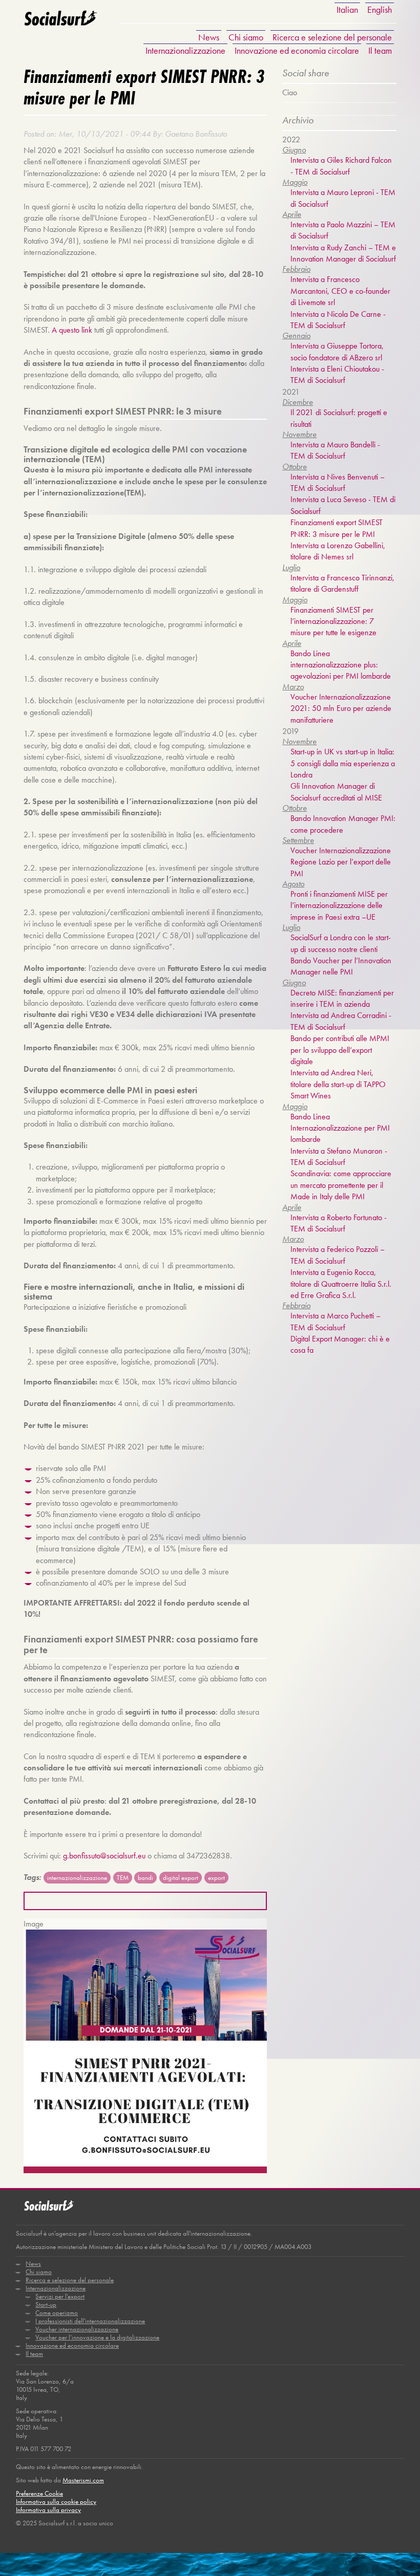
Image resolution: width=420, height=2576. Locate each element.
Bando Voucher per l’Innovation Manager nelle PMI (341, 966)
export (216, 1878)
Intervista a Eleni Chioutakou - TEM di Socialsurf (337, 374)
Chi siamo (246, 37)
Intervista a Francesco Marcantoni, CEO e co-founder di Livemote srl (340, 291)
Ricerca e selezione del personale (332, 37)
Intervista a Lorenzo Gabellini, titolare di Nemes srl (338, 551)
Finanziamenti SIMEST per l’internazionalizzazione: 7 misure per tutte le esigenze (333, 621)
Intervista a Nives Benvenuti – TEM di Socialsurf (338, 482)
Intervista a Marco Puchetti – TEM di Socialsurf (335, 1321)
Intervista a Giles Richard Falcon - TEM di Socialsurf (341, 166)
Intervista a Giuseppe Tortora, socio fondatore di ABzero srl (337, 351)
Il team (380, 50)
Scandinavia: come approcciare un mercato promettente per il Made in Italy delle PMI (341, 1185)
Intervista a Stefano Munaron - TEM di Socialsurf (339, 1156)
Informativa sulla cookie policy (56, 2502)
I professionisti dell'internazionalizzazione (90, 2321)
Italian (347, 9)
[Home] (60, 25)
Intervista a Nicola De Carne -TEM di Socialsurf (338, 320)
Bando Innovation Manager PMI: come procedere (343, 824)
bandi (145, 1878)
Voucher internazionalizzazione (77, 2329)
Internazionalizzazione (185, 50)
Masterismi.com (83, 2480)
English (380, 9)
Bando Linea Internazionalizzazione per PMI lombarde (340, 1128)
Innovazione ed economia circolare (297, 50)
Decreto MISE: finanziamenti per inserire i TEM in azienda (342, 998)
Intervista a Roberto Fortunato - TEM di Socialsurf (339, 1223)
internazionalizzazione (77, 1878)
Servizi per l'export (60, 2296)
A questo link (72, 330)
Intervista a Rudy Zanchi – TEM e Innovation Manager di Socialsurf (343, 253)
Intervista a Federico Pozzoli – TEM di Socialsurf (338, 1255)
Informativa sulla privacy (48, 2510)
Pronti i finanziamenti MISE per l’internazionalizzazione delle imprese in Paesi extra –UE (339, 905)
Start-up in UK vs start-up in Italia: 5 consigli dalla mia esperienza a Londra (343, 763)
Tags (31, 1877)
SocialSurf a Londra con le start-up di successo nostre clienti (341, 943)
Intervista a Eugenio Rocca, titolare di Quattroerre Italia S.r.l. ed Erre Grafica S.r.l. (341, 1284)
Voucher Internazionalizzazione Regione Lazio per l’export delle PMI (341, 862)
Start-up (46, 2304)
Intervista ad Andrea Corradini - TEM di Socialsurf (341, 1021)
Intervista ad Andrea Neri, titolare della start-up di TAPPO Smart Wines (338, 1084)
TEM (123, 1878)
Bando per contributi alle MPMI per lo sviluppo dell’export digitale (340, 1050)
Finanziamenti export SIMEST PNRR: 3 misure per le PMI (337, 528)
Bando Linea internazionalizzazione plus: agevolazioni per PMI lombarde (341, 665)
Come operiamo (57, 2313)
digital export (181, 1878)
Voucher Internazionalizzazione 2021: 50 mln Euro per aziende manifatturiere (341, 708)
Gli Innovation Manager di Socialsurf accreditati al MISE (336, 792)
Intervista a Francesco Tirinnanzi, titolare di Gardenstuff (342, 583)
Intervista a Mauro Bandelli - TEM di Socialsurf (335, 450)
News (209, 37)
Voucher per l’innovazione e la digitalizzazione (97, 2337)
